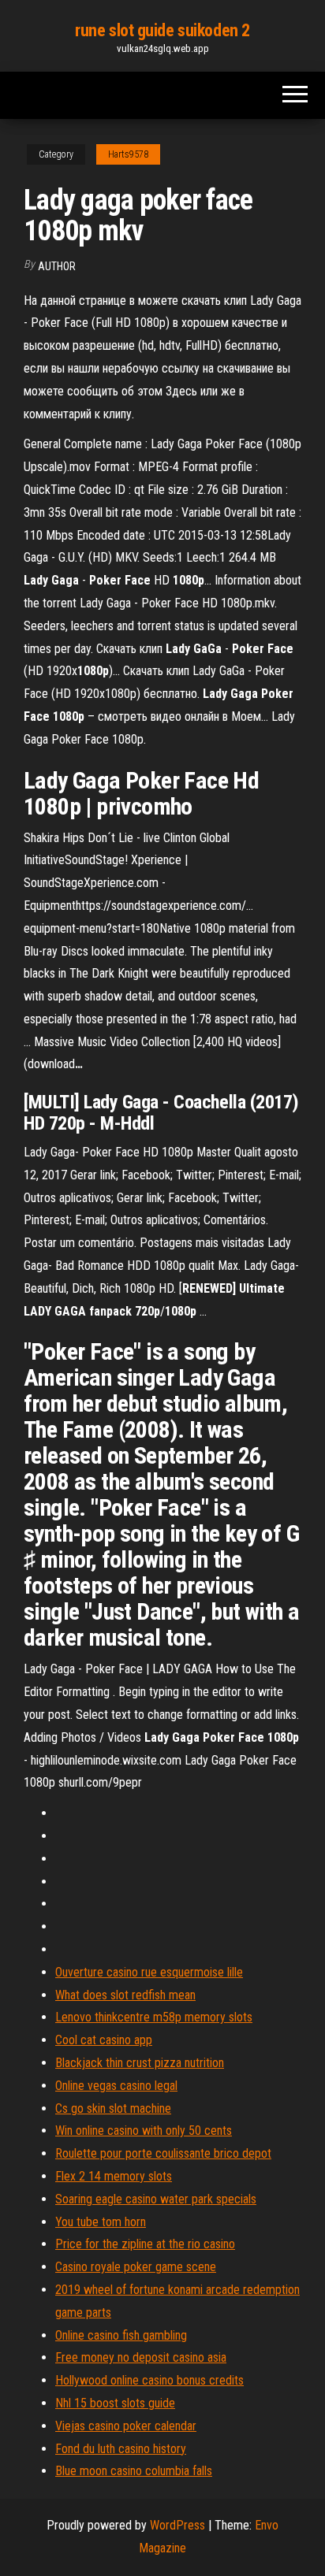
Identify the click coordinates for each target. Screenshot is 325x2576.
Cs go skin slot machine (113, 2108)
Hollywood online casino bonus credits (149, 2380)
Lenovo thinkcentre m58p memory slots (154, 2017)
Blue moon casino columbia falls (134, 2471)
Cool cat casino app (104, 2040)
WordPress (177, 2525)
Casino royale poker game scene (136, 2267)
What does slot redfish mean (125, 1995)
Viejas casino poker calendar (126, 2426)
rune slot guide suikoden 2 (162, 30)
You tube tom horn (101, 2222)
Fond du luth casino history (121, 2449)
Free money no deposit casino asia (141, 2357)
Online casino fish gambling (121, 2335)
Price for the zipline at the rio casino (145, 2244)
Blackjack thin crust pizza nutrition (140, 2063)
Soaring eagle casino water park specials (156, 2199)
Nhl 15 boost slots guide (115, 2403)
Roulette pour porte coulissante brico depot (163, 2153)
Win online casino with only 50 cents (144, 2131)
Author (57, 266)
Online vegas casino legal (116, 2086)
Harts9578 (128, 154)
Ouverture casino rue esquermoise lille (149, 1972)
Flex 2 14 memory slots (114, 2176)
